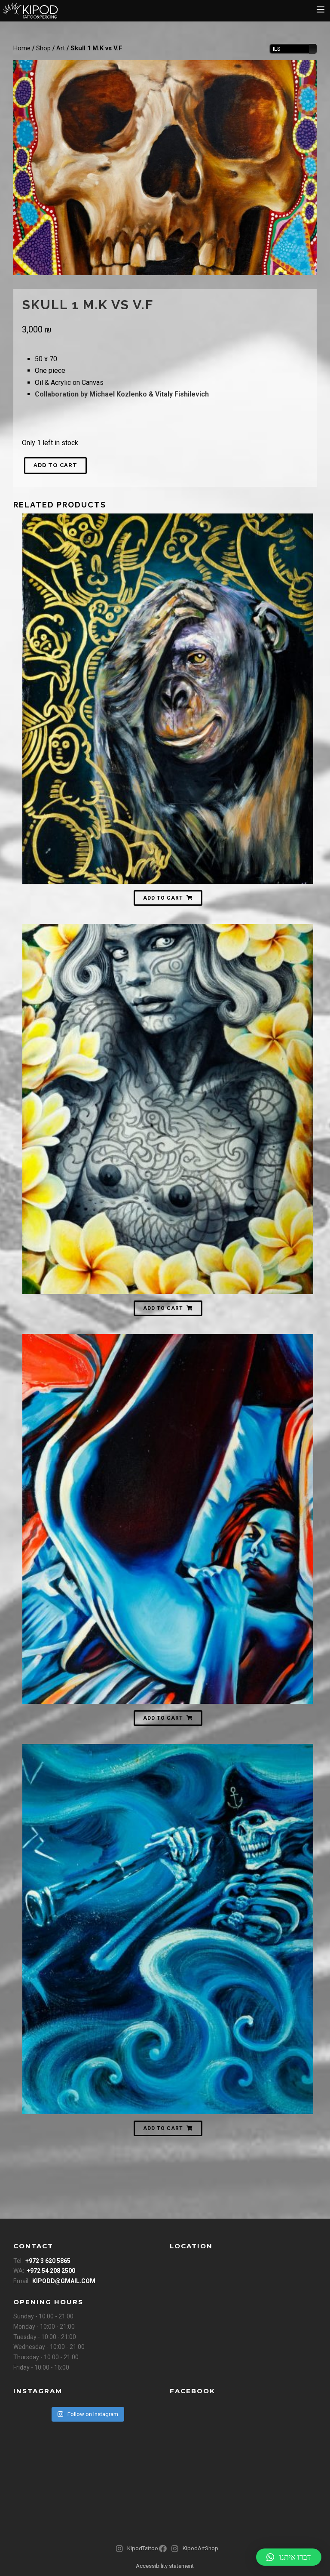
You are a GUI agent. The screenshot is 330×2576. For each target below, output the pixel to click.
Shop (43, 48)
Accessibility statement (165, 2566)
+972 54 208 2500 (51, 2271)
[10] (165, 168)
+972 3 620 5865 (48, 2261)
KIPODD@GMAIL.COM (64, 2281)
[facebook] (164, 2552)
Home (22, 48)
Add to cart (55, 465)
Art (61, 48)
